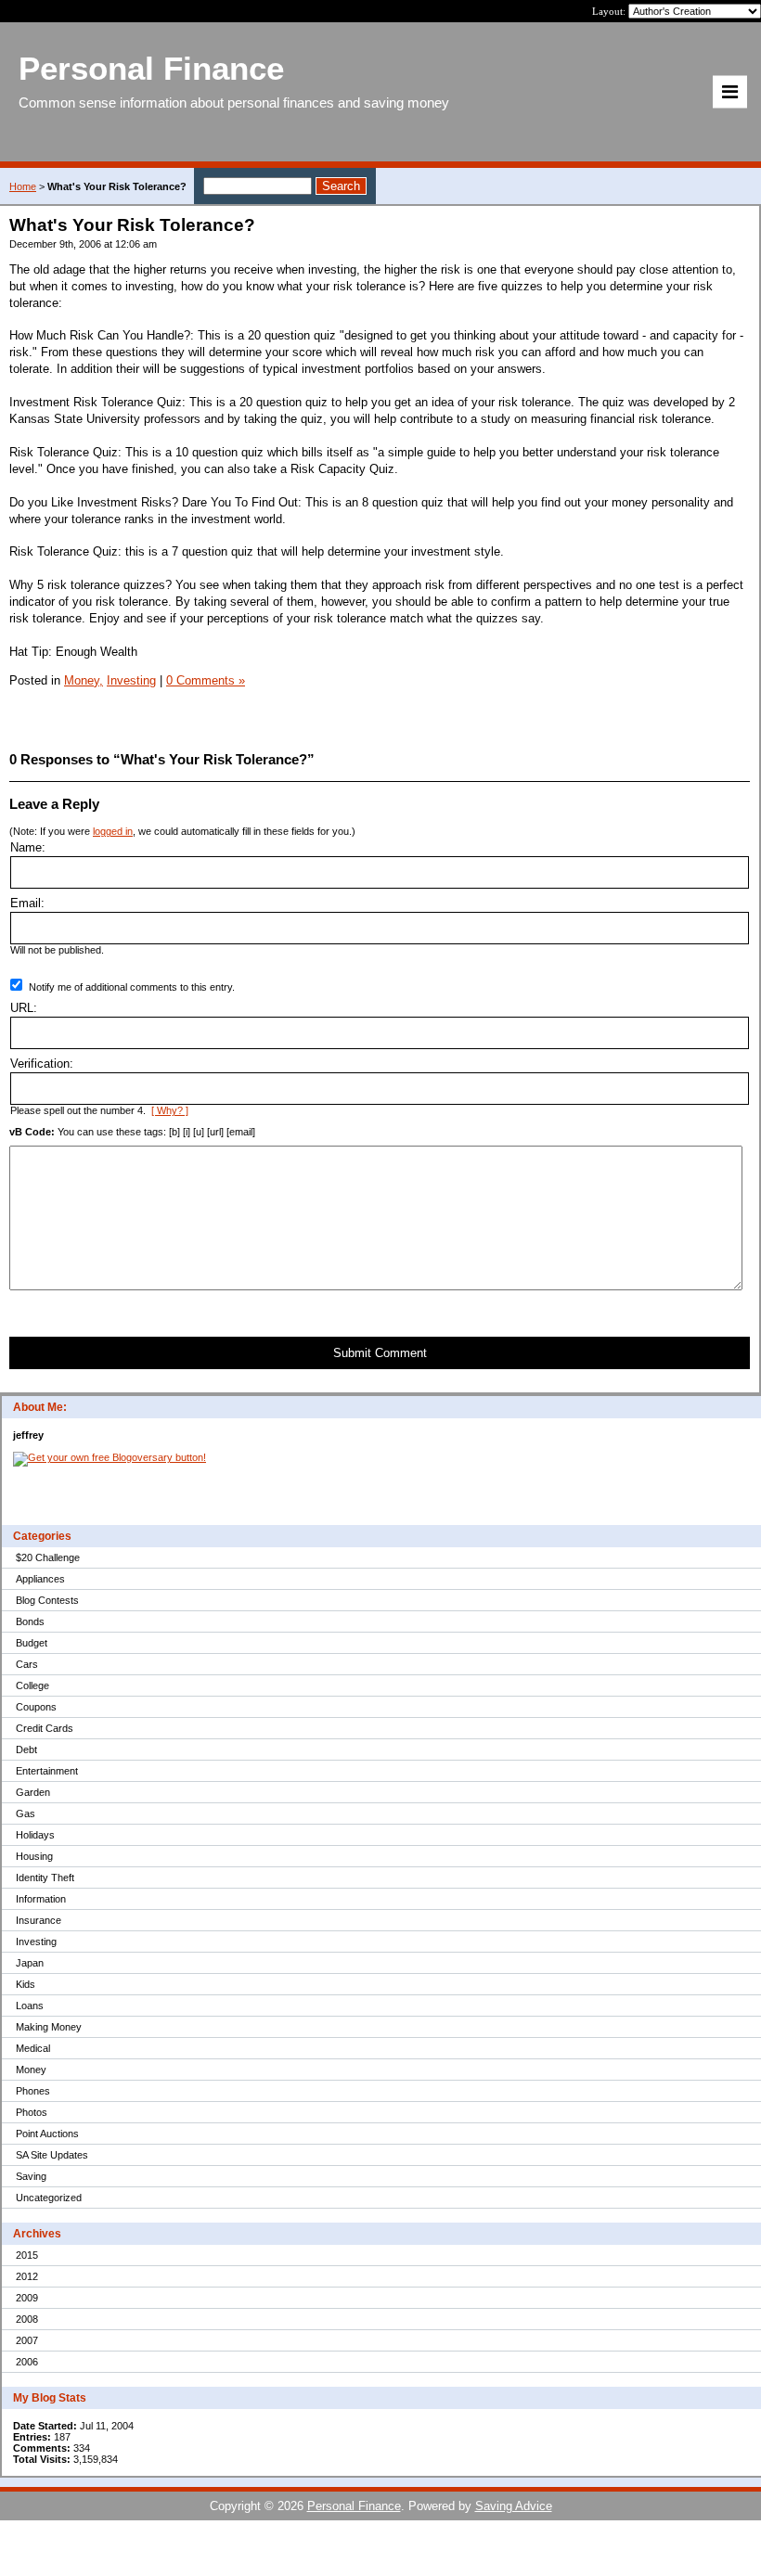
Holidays (35, 1835)
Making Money (49, 2027)
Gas (26, 1813)
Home (23, 186)
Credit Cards (45, 1728)
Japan (30, 1963)
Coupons (36, 1707)
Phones (33, 2091)
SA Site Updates (52, 2155)
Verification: (42, 1064)
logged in (113, 831)
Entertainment (47, 1771)
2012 (27, 2276)
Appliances (40, 1579)
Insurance (39, 1920)
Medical (33, 2048)
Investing (36, 1942)
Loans (30, 2006)
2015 (27, 2255)
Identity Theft (45, 1878)
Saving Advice (514, 2506)
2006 (27, 2362)
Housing (34, 1856)
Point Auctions (47, 2134)
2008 (27, 2319)
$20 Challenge (48, 1557)
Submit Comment (380, 1353)
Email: (27, 903)
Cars (27, 1664)
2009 (27, 2298)
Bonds (30, 1621)
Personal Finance (354, 2506)
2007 (27, 2340)
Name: (28, 847)
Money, (84, 680)
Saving (31, 2176)
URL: (24, 1008)
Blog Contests (47, 1600)
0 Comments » (206, 680)
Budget (32, 1643)
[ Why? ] (170, 1110)
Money (31, 2070)
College (32, 1685)
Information (41, 1899)
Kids (26, 1984)
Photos (32, 2112)
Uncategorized (49, 2198)
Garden (33, 1792)
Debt (26, 1749)
